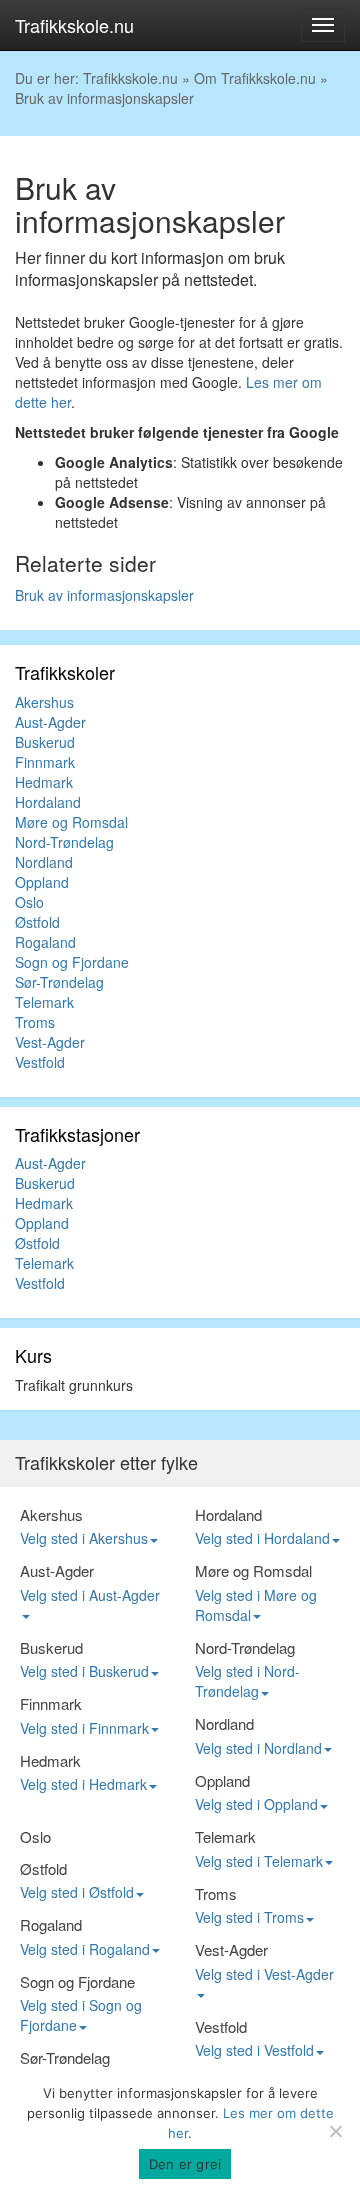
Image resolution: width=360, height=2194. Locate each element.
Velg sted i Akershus (84, 1538)
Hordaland (48, 802)
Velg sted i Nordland (258, 1748)
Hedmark (44, 782)
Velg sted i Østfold (77, 1892)
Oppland (42, 882)
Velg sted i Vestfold (254, 2050)
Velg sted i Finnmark (84, 1728)
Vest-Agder (50, 1042)
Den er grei (185, 2164)
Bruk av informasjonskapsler (104, 595)
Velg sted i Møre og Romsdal (256, 1605)
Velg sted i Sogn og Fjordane (81, 2015)
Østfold (37, 922)
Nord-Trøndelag (64, 842)
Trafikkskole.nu (74, 25)
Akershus (44, 702)
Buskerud (45, 742)
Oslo (29, 902)
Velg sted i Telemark (259, 1861)
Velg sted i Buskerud (84, 1671)
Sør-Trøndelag (59, 982)
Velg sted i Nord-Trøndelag (247, 1681)
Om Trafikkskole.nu (255, 78)
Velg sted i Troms (249, 1917)
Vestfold (40, 1062)
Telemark (44, 1002)
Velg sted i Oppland (256, 1804)
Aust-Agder (50, 722)
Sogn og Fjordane (72, 962)
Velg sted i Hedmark (83, 1784)
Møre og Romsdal (71, 822)
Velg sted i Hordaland (262, 1538)
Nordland (44, 862)
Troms (35, 1022)
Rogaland (45, 942)
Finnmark (45, 762)
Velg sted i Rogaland (85, 1949)
